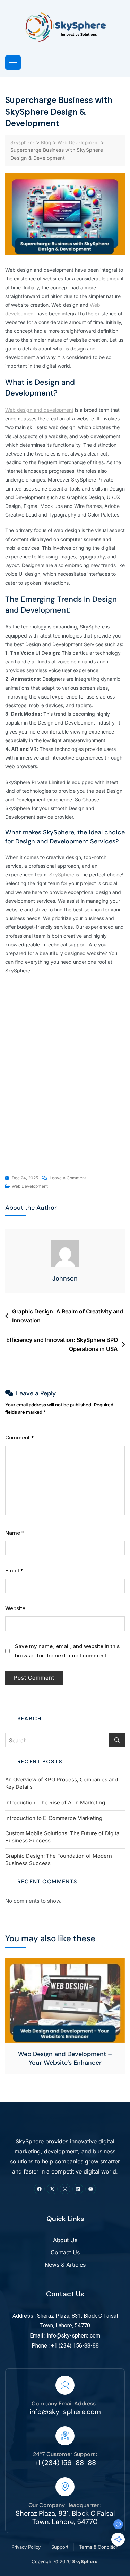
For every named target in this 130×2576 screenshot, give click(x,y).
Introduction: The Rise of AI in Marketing (55, 1802)
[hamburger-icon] (13, 63)
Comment (20, 1437)
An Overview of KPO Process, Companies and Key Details (62, 1783)
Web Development (30, 1186)
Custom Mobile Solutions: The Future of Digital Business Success (63, 1837)
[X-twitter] (52, 2189)
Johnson (65, 1278)
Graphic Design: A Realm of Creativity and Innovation (68, 1316)
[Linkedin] (78, 2189)
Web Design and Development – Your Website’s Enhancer (65, 2058)
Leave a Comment (68, 1177)
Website (15, 1608)
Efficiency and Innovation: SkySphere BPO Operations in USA (62, 1344)
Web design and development (39, 410)
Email (14, 1571)
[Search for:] (65, 1740)
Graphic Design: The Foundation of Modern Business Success (59, 1859)
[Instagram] (65, 2189)
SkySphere (62, 874)
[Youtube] (91, 2189)
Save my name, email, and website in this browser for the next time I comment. (67, 1651)
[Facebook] (39, 2189)
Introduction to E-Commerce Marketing (54, 1818)
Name (15, 1533)
